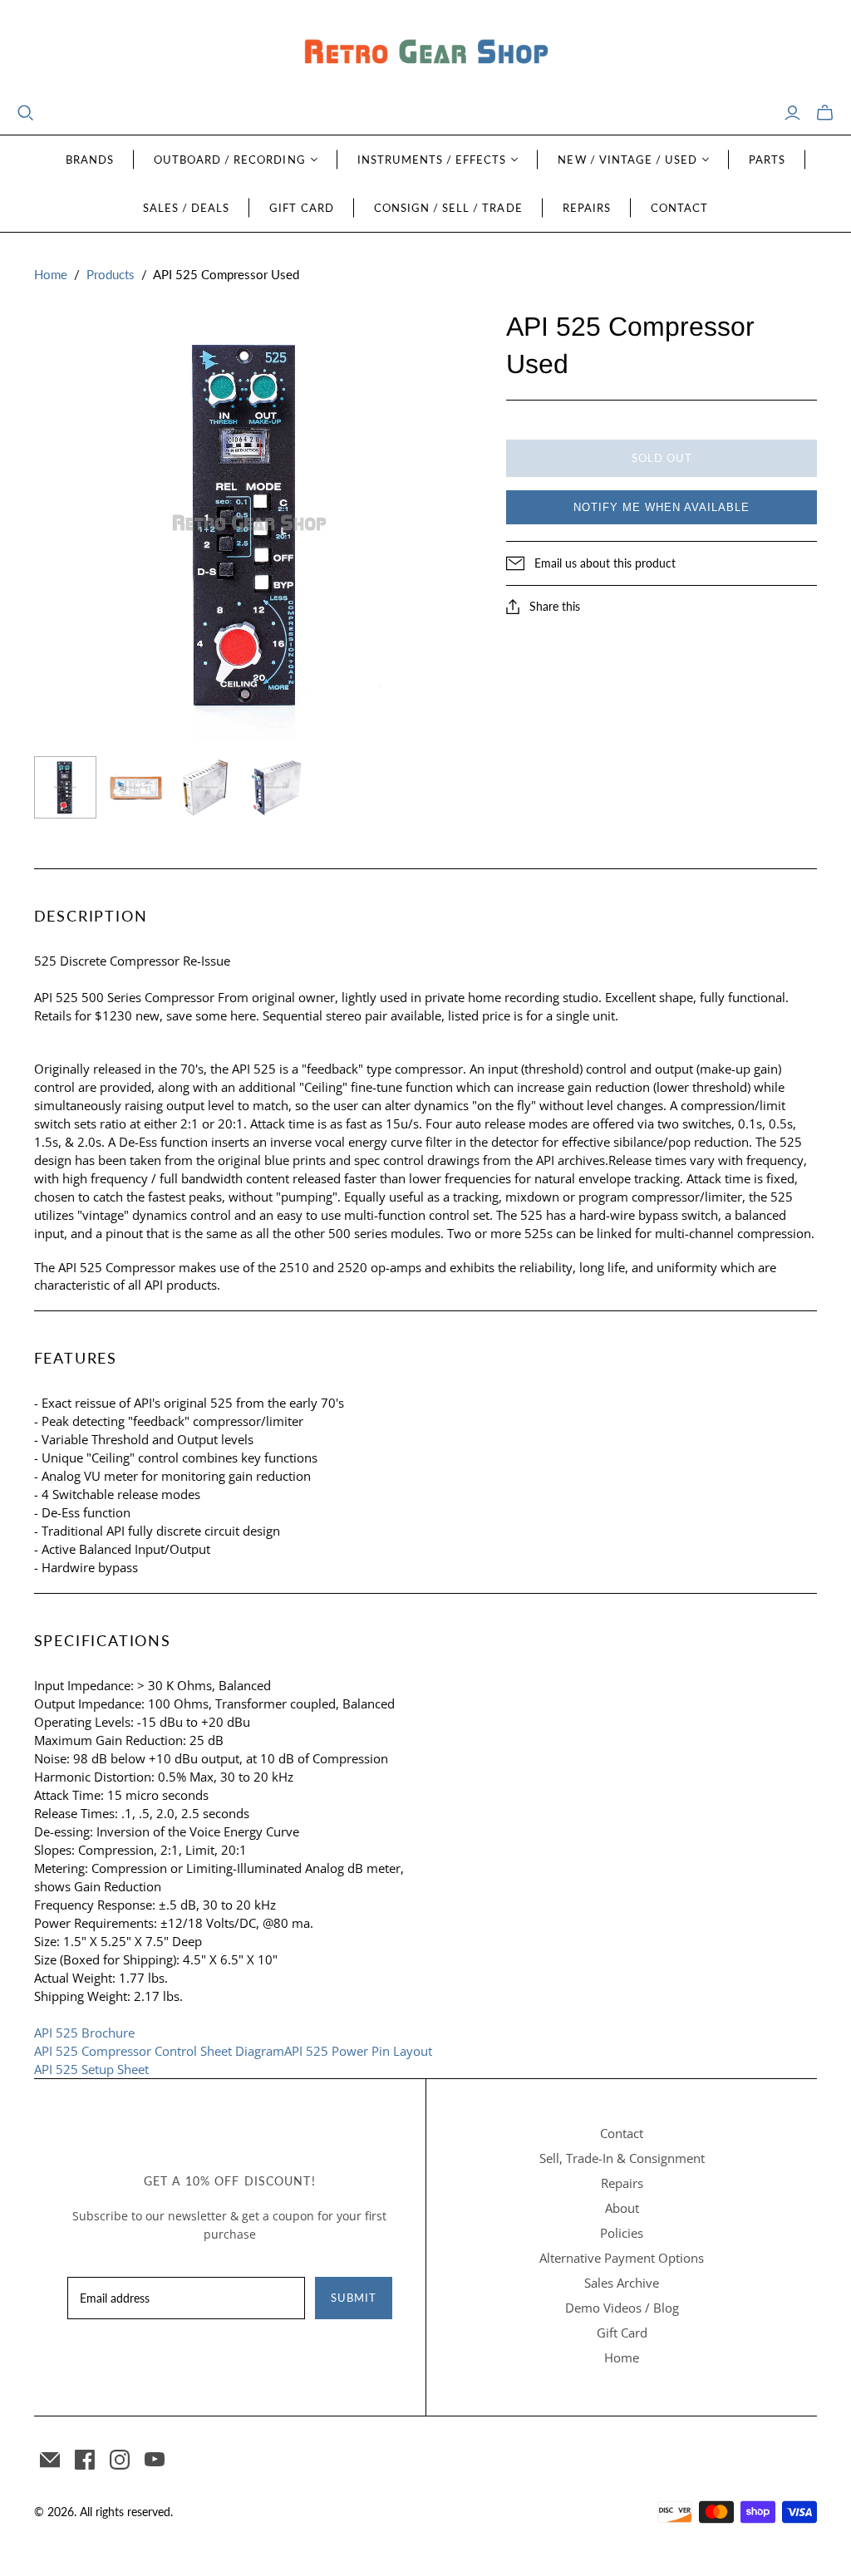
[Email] (50, 2460)
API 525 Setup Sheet (91, 2069)
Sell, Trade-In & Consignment (622, 2158)
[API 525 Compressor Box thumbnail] (136, 787)
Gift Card (301, 208)
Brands (90, 160)
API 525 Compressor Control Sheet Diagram (159, 2051)
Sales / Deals (187, 208)
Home (51, 274)
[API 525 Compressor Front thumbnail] (65, 787)
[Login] (792, 113)
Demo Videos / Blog (622, 2308)
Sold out (662, 458)
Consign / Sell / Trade (448, 208)
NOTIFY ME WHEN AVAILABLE (662, 507)
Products (111, 274)
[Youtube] (155, 2460)
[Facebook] (85, 2460)
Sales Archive (622, 2283)
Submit (354, 2298)
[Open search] (26, 113)
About (622, 2208)
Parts (767, 160)
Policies (622, 2233)
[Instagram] (120, 2460)
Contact (679, 208)
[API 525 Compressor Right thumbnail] (277, 787)
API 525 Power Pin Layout (358, 2051)
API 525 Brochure (84, 2033)
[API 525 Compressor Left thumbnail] (207, 787)
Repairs (587, 208)
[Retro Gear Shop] (425, 52)
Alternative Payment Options (622, 2258)
